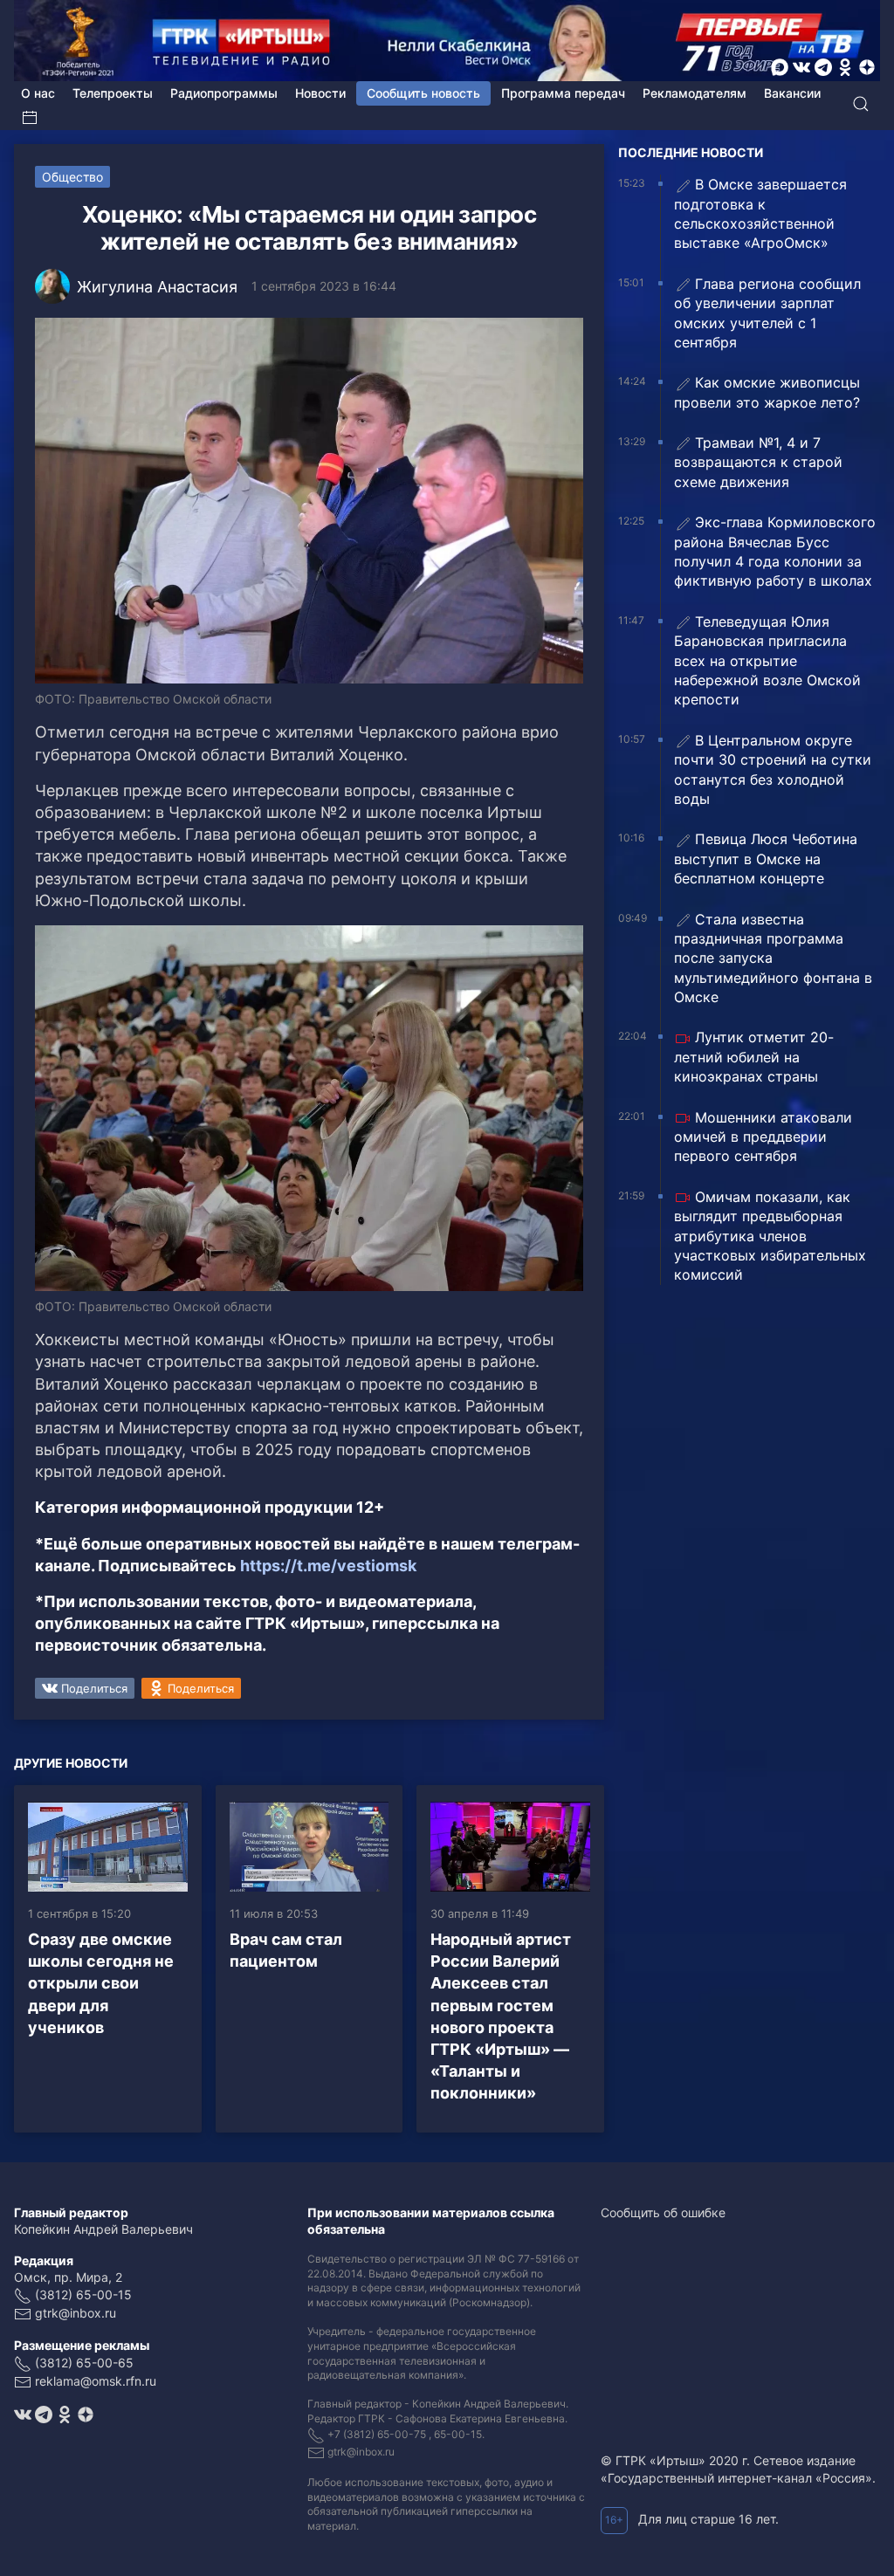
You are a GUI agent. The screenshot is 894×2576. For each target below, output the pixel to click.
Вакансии (792, 93)
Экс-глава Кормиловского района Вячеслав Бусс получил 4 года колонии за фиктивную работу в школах (775, 551)
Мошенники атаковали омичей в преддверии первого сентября (763, 1137)
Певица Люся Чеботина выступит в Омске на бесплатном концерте (766, 859)
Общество (72, 177)
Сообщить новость (423, 93)
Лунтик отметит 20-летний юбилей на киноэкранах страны (754, 1057)
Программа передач (563, 93)
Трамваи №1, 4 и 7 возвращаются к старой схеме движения (758, 462)
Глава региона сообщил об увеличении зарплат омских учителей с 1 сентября (767, 313)
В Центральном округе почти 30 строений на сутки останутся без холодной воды (773, 769)
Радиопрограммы (224, 93)
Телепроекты (113, 93)
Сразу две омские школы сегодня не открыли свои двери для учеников (101, 1983)
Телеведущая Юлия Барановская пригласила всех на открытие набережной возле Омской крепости (767, 661)
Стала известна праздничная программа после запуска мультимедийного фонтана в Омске (773, 958)
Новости (320, 93)
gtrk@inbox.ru (76, 2313)
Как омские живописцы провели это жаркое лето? (767, 392)
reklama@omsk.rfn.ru (96, 2381)
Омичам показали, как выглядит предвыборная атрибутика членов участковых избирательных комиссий (770, 1236)
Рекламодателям (695, 93)
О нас (38, 93)
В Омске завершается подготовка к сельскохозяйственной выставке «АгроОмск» (760, 213)
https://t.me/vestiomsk (328, 1566)
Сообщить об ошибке (663, 2212)
